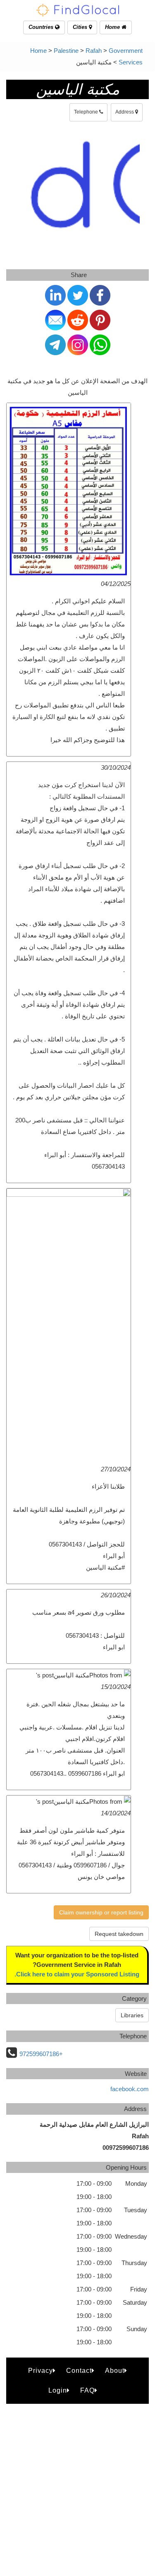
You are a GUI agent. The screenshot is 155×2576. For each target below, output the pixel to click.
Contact (79, 2371)
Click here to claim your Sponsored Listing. (77, 1974)
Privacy (41, 2371)
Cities (81, 27)
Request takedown (119, 1934)
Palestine (66, 51)
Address (125, 112)
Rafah (94, 51)
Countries (42, 27)
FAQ (87, 2390)
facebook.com (130, 2089)
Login (58, 2390)
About (115, 2371)
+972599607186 (41, 2054)
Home (113, 27)
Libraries (132, 2015)
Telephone (87, 112)
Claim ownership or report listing (101, 1912)
